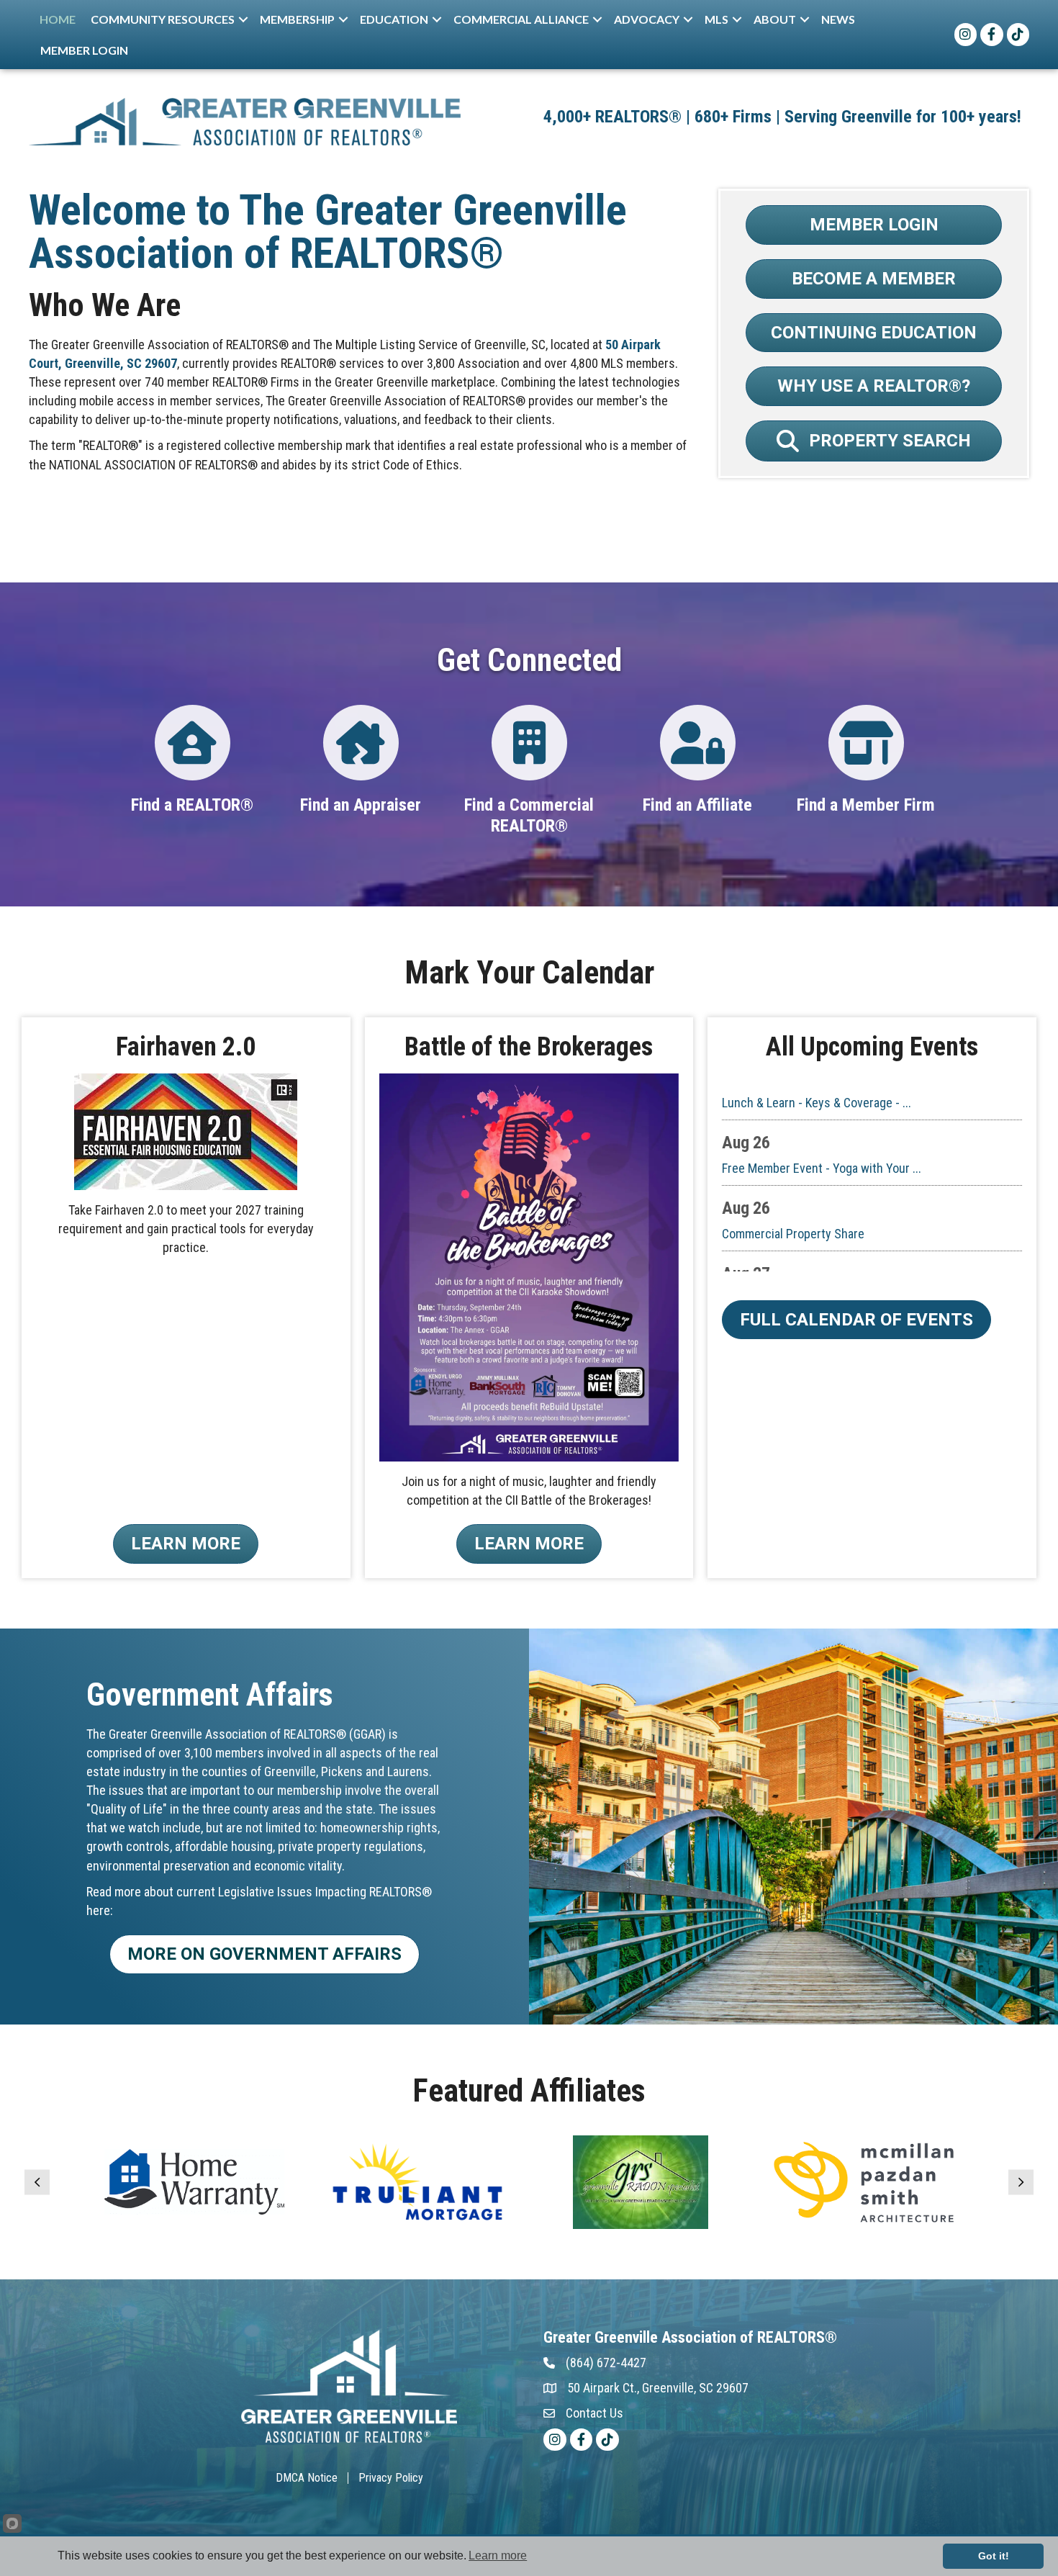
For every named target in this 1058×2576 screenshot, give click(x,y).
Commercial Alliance (521, 19)
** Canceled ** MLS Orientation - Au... (820, 1246)
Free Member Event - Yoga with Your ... (822, 1115)
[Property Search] (866, 754)
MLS (716, 19)
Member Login (84, 50)
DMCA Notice (307, 2478)
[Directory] (193, 754)
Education (394, 19)
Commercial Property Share (793, 1180)
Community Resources (163, 19)
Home (58, 19)
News (838, 19)
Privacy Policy (391, 2478)
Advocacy (647, 19)
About (775, 19)
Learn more (498, 2555)
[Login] (529, 754)
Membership (297, 19)
